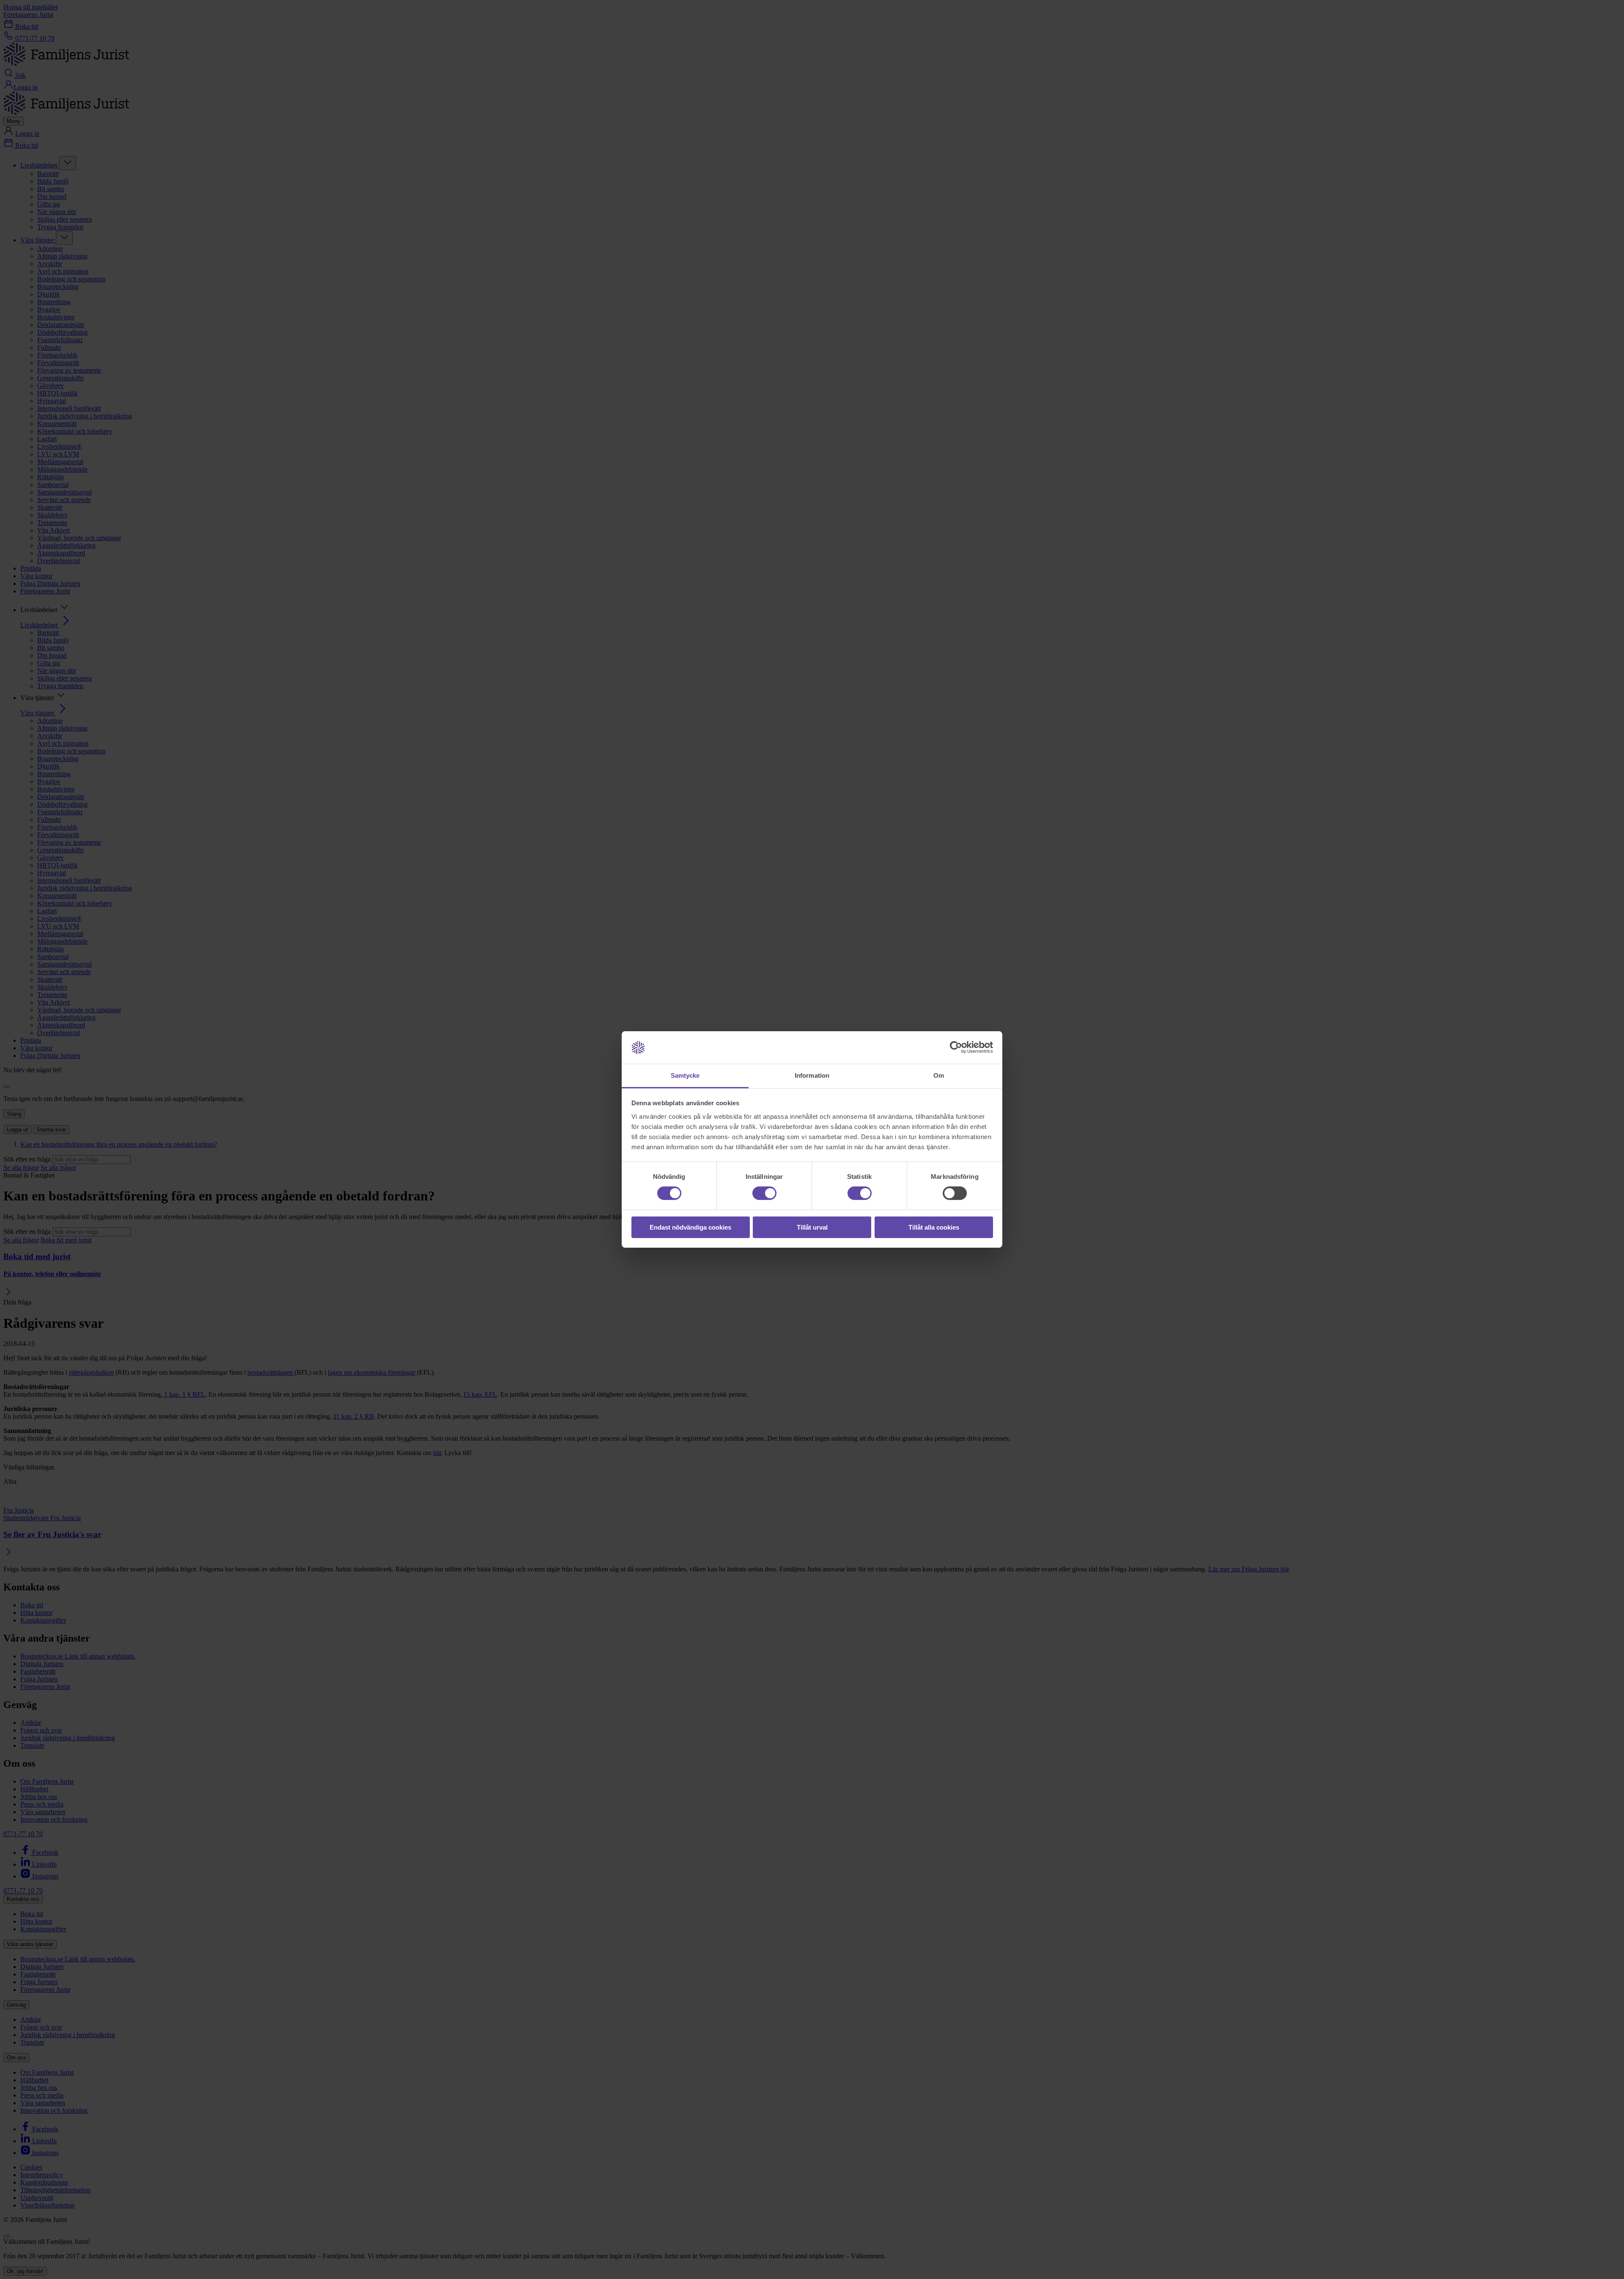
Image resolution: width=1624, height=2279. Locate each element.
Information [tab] (812, 1075)
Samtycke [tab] (685, 1075)
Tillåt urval (812, 1227)
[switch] (764, 1193)
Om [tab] (939, 1075)
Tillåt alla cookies (934, 1227)
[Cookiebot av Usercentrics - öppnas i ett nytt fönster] (956, 1047)
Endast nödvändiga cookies (690, 1227)
